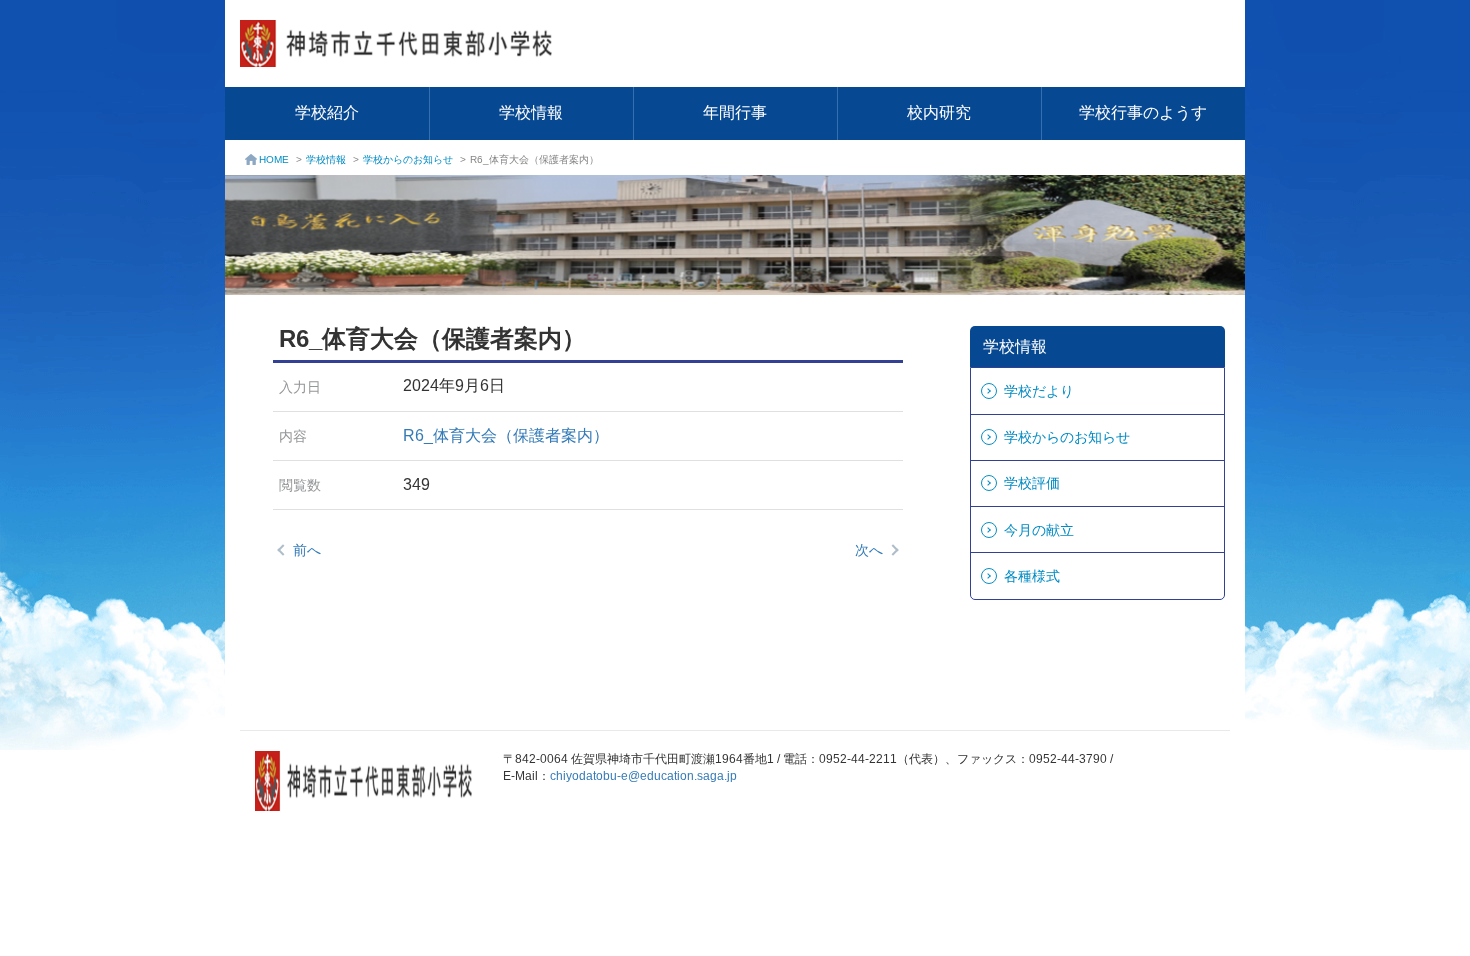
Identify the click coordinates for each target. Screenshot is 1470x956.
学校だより (1039, 391)
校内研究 (939, 112)
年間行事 (735, 112)
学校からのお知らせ (408, 159)
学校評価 (1032, 483)
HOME (274, 159)
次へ (869, 550)
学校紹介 (327, 112)
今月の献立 (1039, 530)
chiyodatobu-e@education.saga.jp (643, 776)
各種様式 (1032, 576)
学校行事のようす (1143, 112)
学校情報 (531, 112)
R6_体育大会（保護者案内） (506, 435)
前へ (307, 550)
